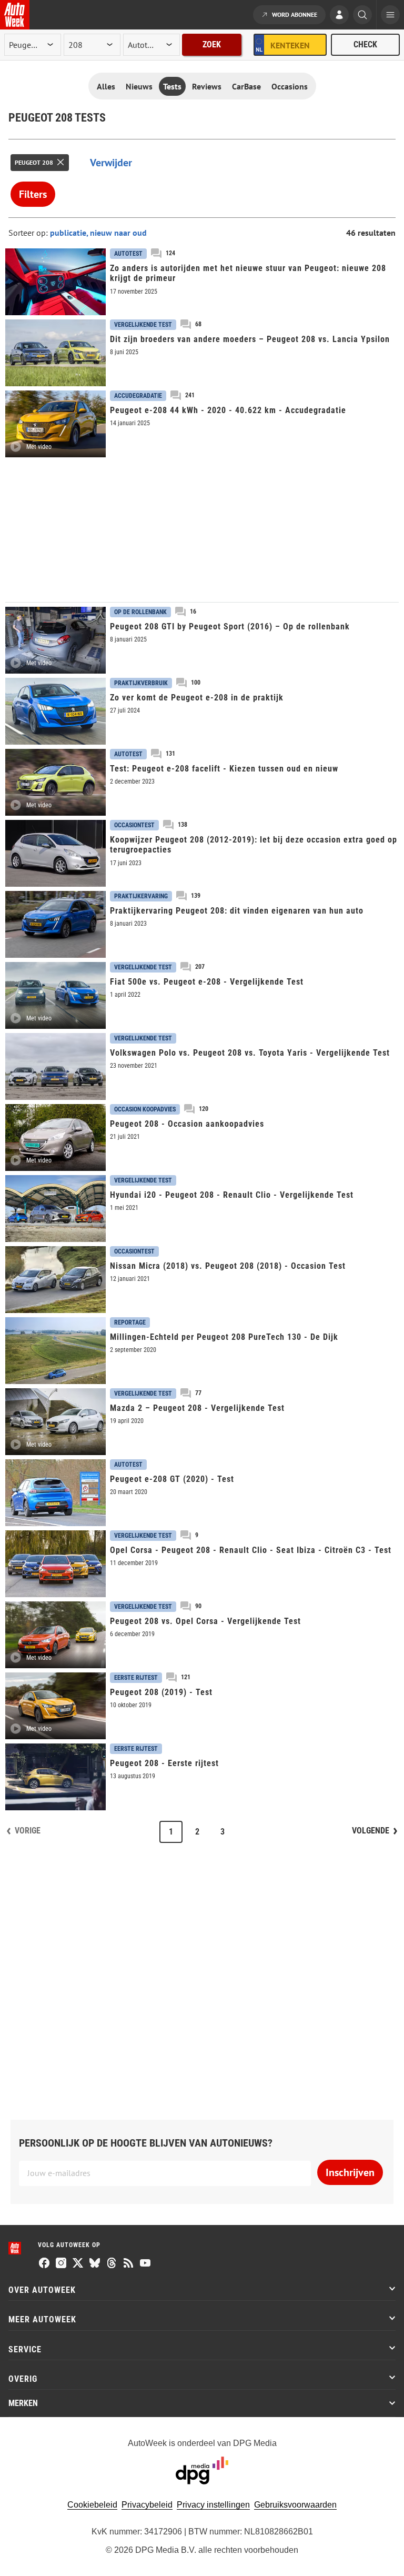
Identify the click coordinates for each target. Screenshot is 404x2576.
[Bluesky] (95, 2264)
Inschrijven (350, 2172)
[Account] (339, 16)
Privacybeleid (147, 2505)
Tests (172, 86)
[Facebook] (44, 2264)
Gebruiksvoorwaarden (295, 2505)
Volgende (371, 1831)
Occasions (290, 86)
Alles (106, 86)
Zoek (212, 44)
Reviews (207, 86)
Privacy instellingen (213, 2505)
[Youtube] (145, 2264)
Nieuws (139, 86)
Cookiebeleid (92, 2505)
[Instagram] (61, 2264)
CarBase (246, 86)
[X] (78, 2264)
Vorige (28, 1831)
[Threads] (112, 2264)
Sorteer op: (29, 233)
